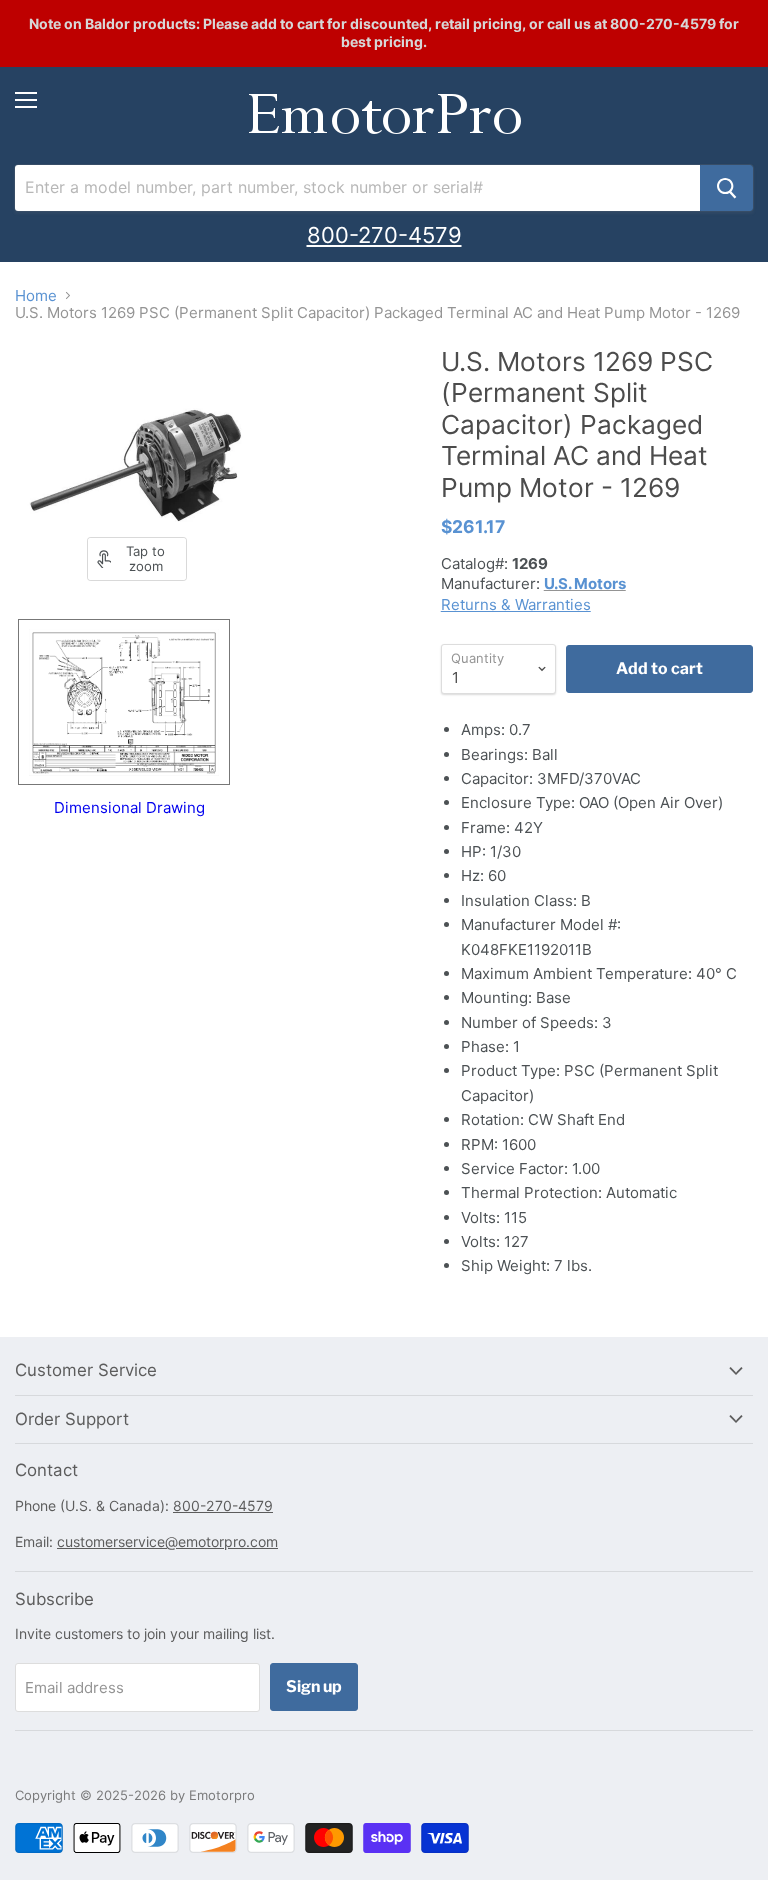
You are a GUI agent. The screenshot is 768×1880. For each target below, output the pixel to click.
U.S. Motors (585, 583)
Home (36, 295)
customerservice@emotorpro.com (167, 1541)
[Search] (726, 188)
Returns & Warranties (516, 604)
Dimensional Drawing (129, 807)
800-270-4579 (384, 235)
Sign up (314, 1686)
